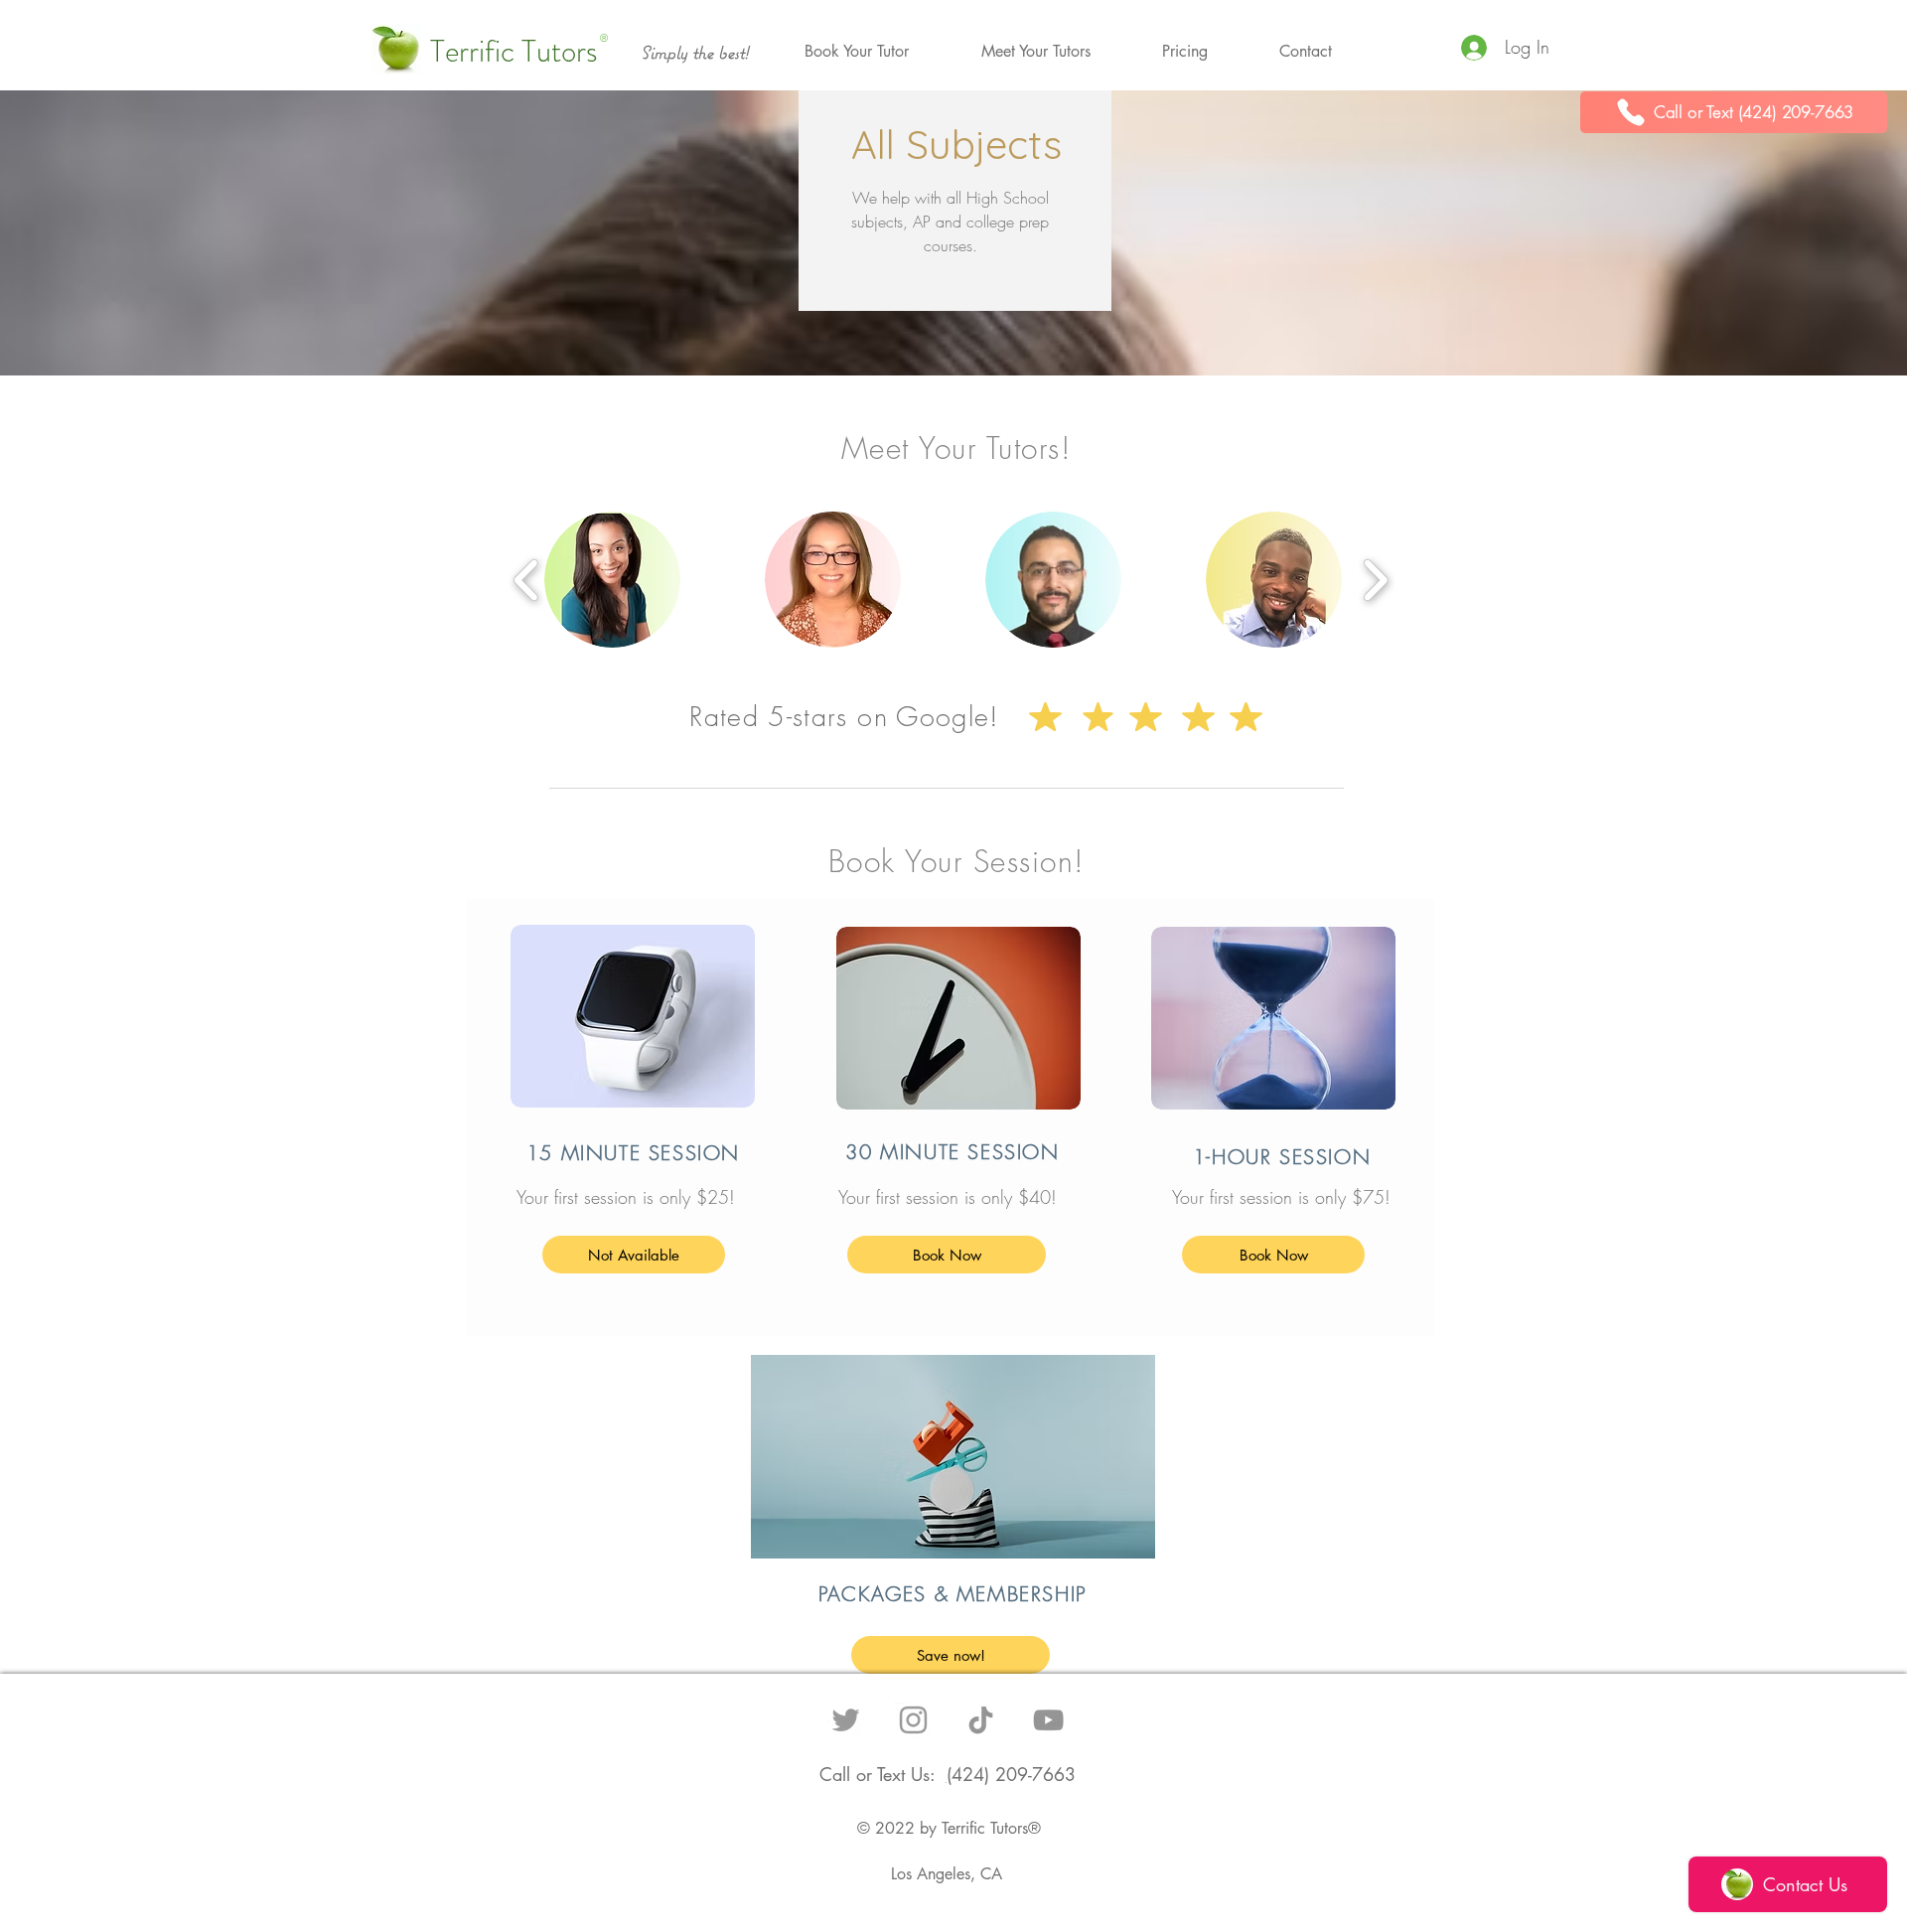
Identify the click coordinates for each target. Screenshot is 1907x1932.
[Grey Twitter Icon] (846, 1720)
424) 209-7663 (1014, 1774)
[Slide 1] (953, 1539)
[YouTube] (1048, 1720)
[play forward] (1375, 579)
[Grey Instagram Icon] (913, 1720)
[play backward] (527, 579)
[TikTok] (981, 1720)
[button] (856, 52)
